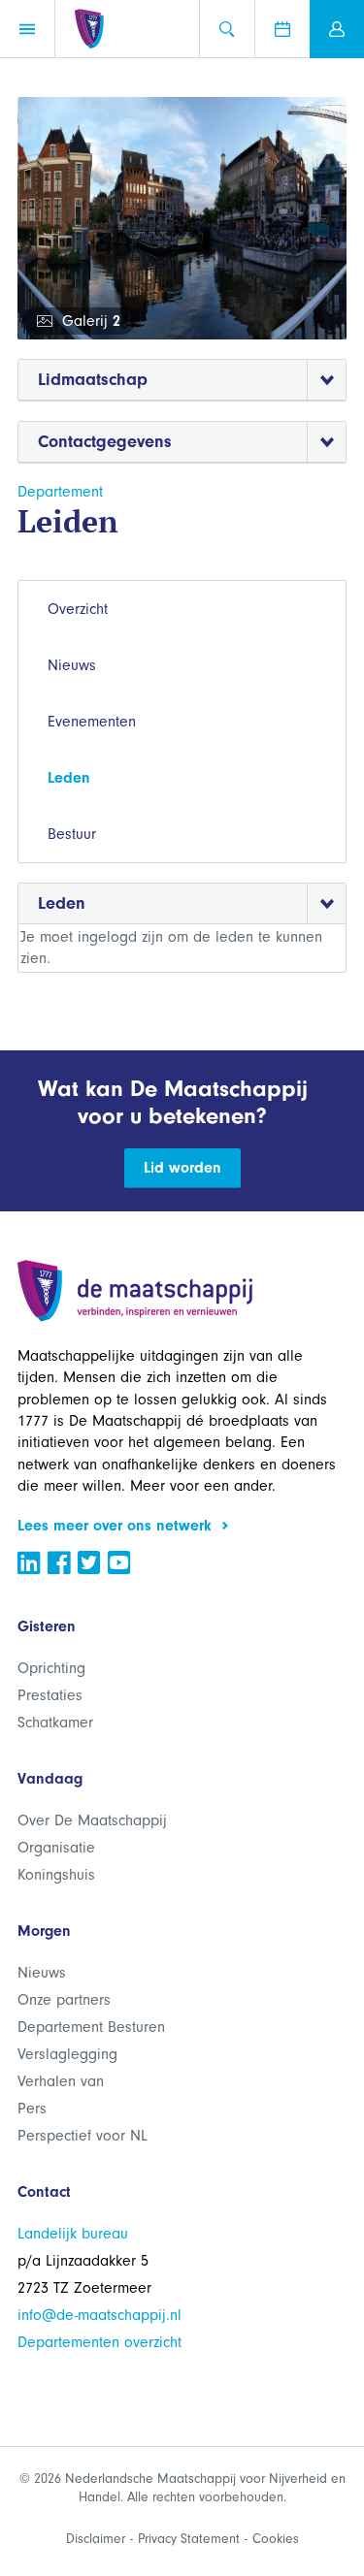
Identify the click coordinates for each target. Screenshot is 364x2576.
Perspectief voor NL (83, 2136)
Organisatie (56, 1848)
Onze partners (64, 2000)
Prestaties (50, 1695)
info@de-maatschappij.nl (99, 2315)
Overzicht (78, 609)
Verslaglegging (67, 2054)
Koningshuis (56, 1875)
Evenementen (92, 722)
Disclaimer (96, 2539)
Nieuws (72, 665)
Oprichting (51, 1668)
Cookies (276, 2539)
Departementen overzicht (99, 2342)
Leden (69, 778)
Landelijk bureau (73, 2234)
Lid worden (182, 1168)
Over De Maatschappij (92, 1820)
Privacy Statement (189, 2539)
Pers (32, 2109)
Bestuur (72, 834)
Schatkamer (55, 1723)
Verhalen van (61, 2081)
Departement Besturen (91, 2027)
